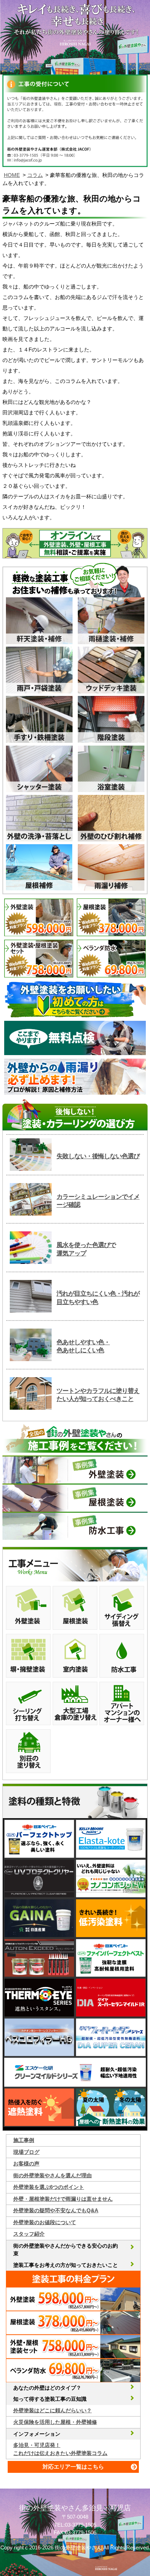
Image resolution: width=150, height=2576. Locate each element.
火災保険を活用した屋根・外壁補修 (55, 2422)
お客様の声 (26, 2164)
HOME (12, 175)
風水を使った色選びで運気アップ (86, 1249)
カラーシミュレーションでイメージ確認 (98, 1201)
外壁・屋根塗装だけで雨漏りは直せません (63, 2199)
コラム (35, 175)
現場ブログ (26, 2152)
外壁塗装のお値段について (45, 2222)
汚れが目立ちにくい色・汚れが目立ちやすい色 (98, 1298)
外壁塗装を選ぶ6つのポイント (49, 2187)
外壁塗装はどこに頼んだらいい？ (52, 2410)
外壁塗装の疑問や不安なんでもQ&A (56, 2210)
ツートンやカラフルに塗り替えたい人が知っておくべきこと (98, 1395)
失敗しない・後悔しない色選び (98, 1156)
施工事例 (24, 2140)
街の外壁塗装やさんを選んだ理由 (52, 2175)
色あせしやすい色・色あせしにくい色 (83, 1346)
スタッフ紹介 (29, 2234)
